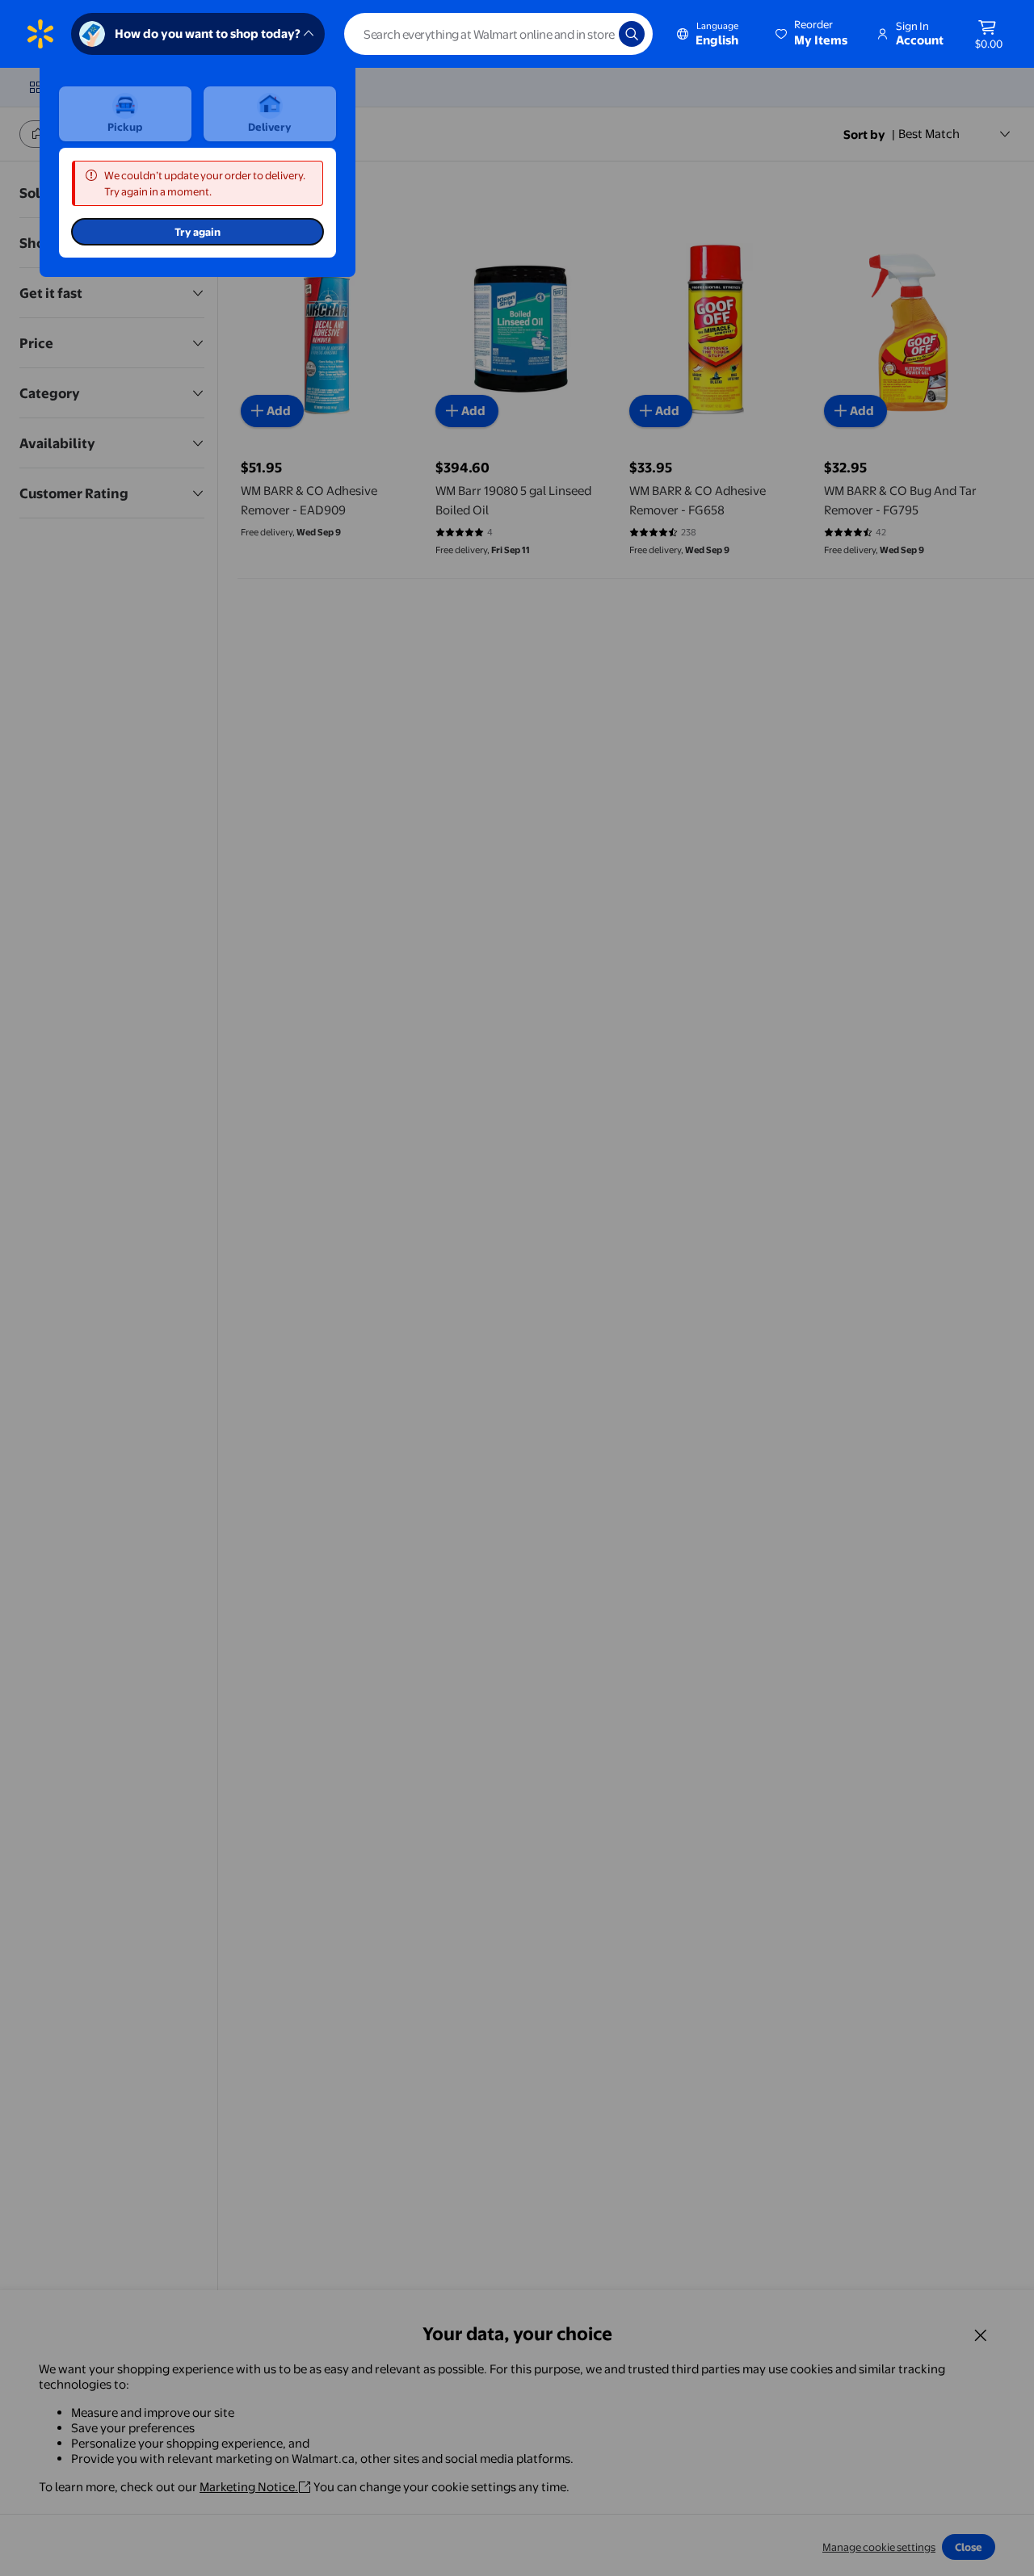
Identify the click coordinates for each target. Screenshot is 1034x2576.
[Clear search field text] (595, 34)
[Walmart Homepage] (40, 34)
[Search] (632, 34)
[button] (813, 34)
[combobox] (498, 34)
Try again (198, 232)
